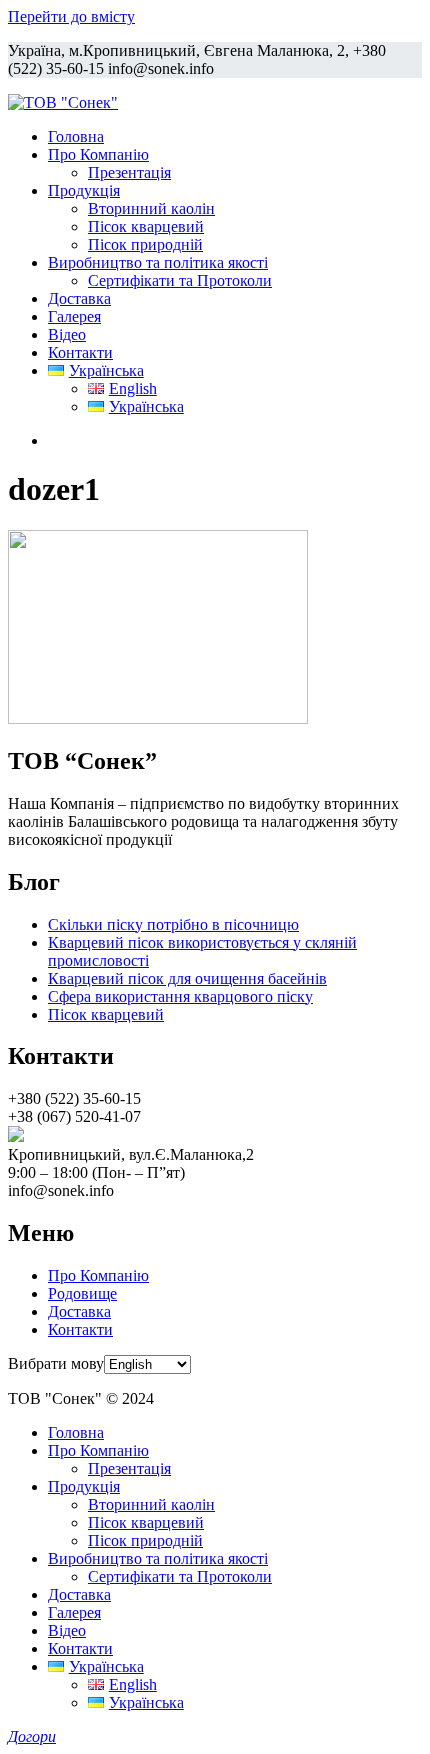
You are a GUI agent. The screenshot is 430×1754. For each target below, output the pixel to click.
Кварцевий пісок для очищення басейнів (187, 978)
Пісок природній (145, 244)
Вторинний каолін (151, 208)
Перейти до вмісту (71, 16)
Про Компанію (98, 154)
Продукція (84, 190)
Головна (76, 136)
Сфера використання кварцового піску (180, 996)
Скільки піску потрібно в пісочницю (173, 924)
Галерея (74, 316)
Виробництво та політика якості (158, 262)
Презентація (129, 172)
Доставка (79, 298)
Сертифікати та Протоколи (180, 280)
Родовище (82, 1293)
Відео (67, 334)
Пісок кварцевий (146, 226)
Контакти (80, 352)
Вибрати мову (56, 1363)
